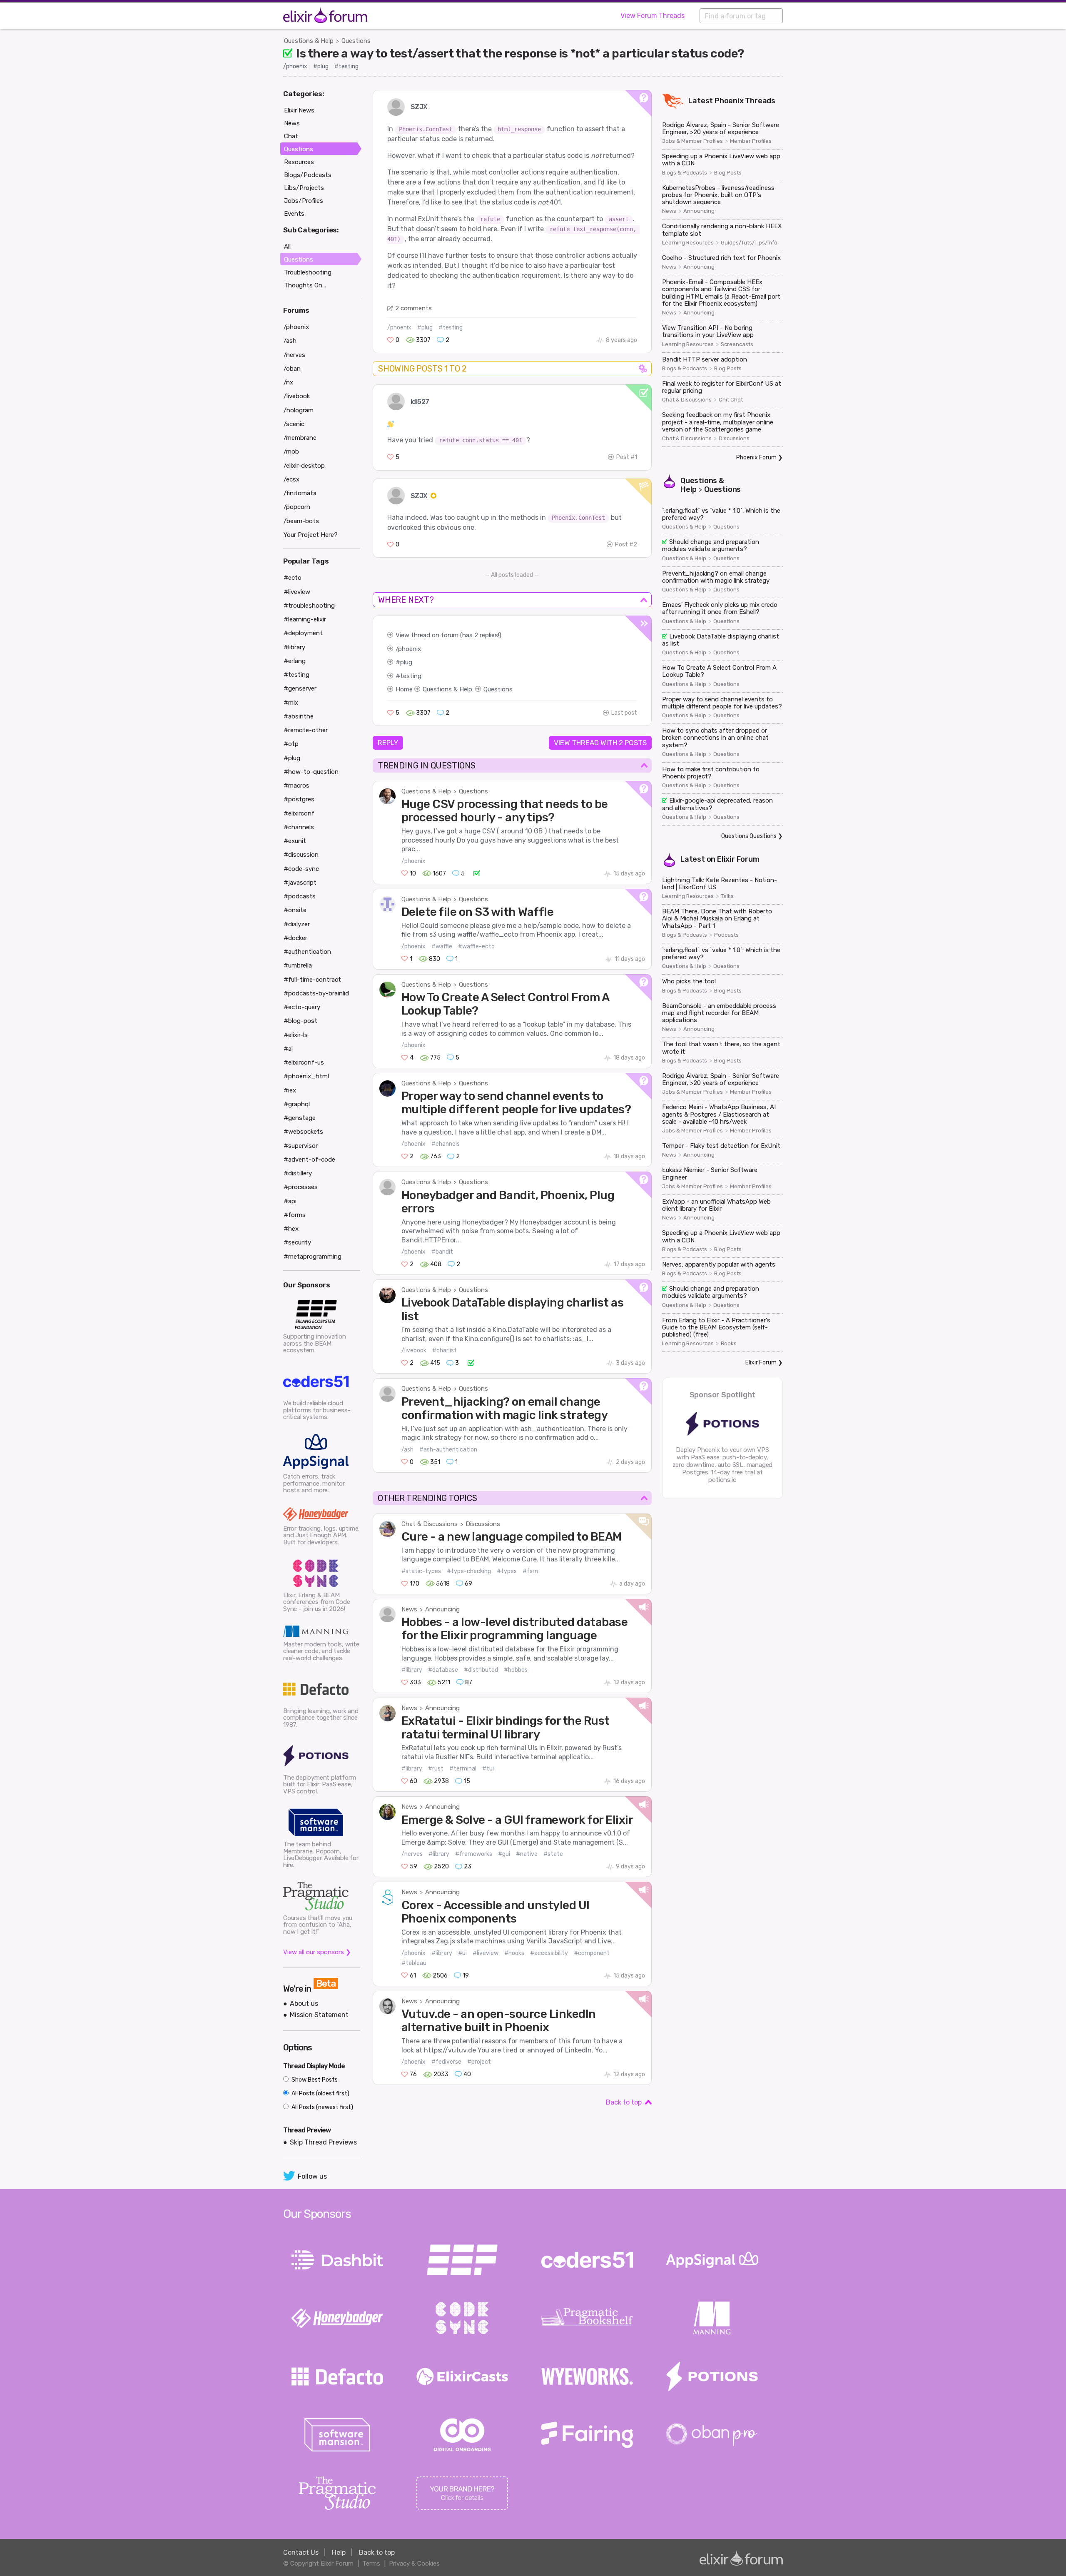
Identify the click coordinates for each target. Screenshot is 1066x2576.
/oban (292, 369)
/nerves (412, 1854)
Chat (291, 136)
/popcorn (297, 507)
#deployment (303, 633)
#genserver (300, 688)
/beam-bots (301, 521)
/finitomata (300, 493)
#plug (321, 66)
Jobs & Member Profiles (692, 141)
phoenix (410, 649)
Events (294, 214)
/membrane (300, 438)
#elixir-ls (296, 1035)
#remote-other (306, 730)
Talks (727, 896)
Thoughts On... (305, 285)
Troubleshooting (308, 272)
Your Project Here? (311, 535)
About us (304, 2004)
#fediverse (446, 2062)
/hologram (299, 410)
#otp (291, 744)
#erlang (295, 661)
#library (412, 1670)
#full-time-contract (312, 980)
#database (443, 1670)
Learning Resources (688, 243)
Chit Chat (731, 400)
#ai (288, 1049)
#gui (504, 1854)
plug (406, 662)
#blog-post (300, 1021)
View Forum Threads (653, 16)
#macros (296, 786)
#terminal (463, 1769)
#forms (295, 1215)
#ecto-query (302, 1007)
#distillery (298, 1173)
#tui (488, 1769)
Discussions (483, 1524)
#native (527, 1854)
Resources (299, 162)
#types (507, 1571)
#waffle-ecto (476, 946)
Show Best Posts (314, 2080)
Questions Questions (749, 836)
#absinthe (299, 716)
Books (729, 1344)
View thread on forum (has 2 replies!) (448, 635)
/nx (288, 382)
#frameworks (474, 1854)
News (409, 1609)
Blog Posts (728, 173)
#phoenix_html (306, 1076)
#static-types (421, 1571)
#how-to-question (311, 772)
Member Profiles (751, 141)
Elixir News (299, 110)
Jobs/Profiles (304, 201)
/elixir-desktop (304, 466)
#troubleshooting (309, 606)
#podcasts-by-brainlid (316, 993)
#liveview (486, 1953)
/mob (291, 451)
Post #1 (627, 457)
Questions (356, 41)
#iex (290, 1090)
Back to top (624, 2102)
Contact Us (301, 2552)
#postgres (299, 799)
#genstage (300, 1118)
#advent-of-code (309, 1160)
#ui (462, 1953)
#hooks (514, 1953)
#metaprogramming (313, 1257)
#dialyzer (297, 924)
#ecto (293, 578)
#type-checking (469, 1571)
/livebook (414, 1350)
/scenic (294, 424)
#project (479, 2062)
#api (290, 1201)
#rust (436, 1769)
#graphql (297, 1104)
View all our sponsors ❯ (317, 1952)
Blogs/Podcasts (308, 175)
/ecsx (291, 479)
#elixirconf (299, 813)
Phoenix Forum (756, 458)
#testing (346, 66)
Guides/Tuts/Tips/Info (749, 243)
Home (404, 689)
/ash (407, 1450)
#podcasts (300, 896)
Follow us (312, 2176)
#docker (295, 938)
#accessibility (549, 1953)
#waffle (442, 946)
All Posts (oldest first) (320, 2093)
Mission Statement (319, 2015)
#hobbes (516, 1670)
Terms (371, 2564)
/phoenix (295, 66)
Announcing (442, 1609)
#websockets (303, 1132)
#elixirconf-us (304, 1062)
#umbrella (298, 965)
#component (592, 1953)
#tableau (414, 1963)
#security (297, 1242)
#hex (291, 1229)
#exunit (295, 841)
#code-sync (301, 869)
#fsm (530, 1571)
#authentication (307, 952)
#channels (446, 1144)
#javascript (300, 883)
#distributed (481, 1670)
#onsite (295, 910)
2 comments (413, 308)
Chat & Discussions (430, 1524)
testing (411, 676)
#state (553, 1854)
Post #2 (626, 545)
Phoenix (729, 101)
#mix (291, 703)
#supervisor (301, 1146)
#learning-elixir (305, 619)
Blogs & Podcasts (685, 173)
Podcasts (726, 935)
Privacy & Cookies (414, 2564)
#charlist (445, 1350)
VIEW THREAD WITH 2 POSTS (600, 743)
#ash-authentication (448, 1450)
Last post (624, 713)
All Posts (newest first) (322, 2107)
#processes (301, 1187)
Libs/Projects (304, 188)
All (287, 247)
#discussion (301, 855)
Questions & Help (309, 41)
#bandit (442, 1252)
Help (339, 2552)
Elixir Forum (738, 859)
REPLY (388, 743)
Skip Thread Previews (323, 2142)
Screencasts (737, 344)
